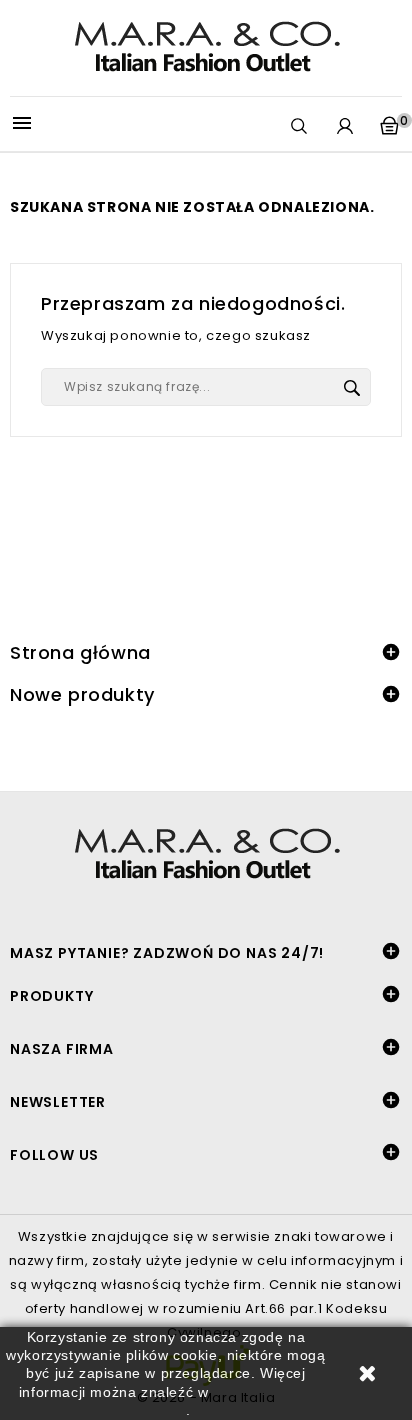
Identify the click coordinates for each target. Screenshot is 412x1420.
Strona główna (80, 652)
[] (351, 388)
